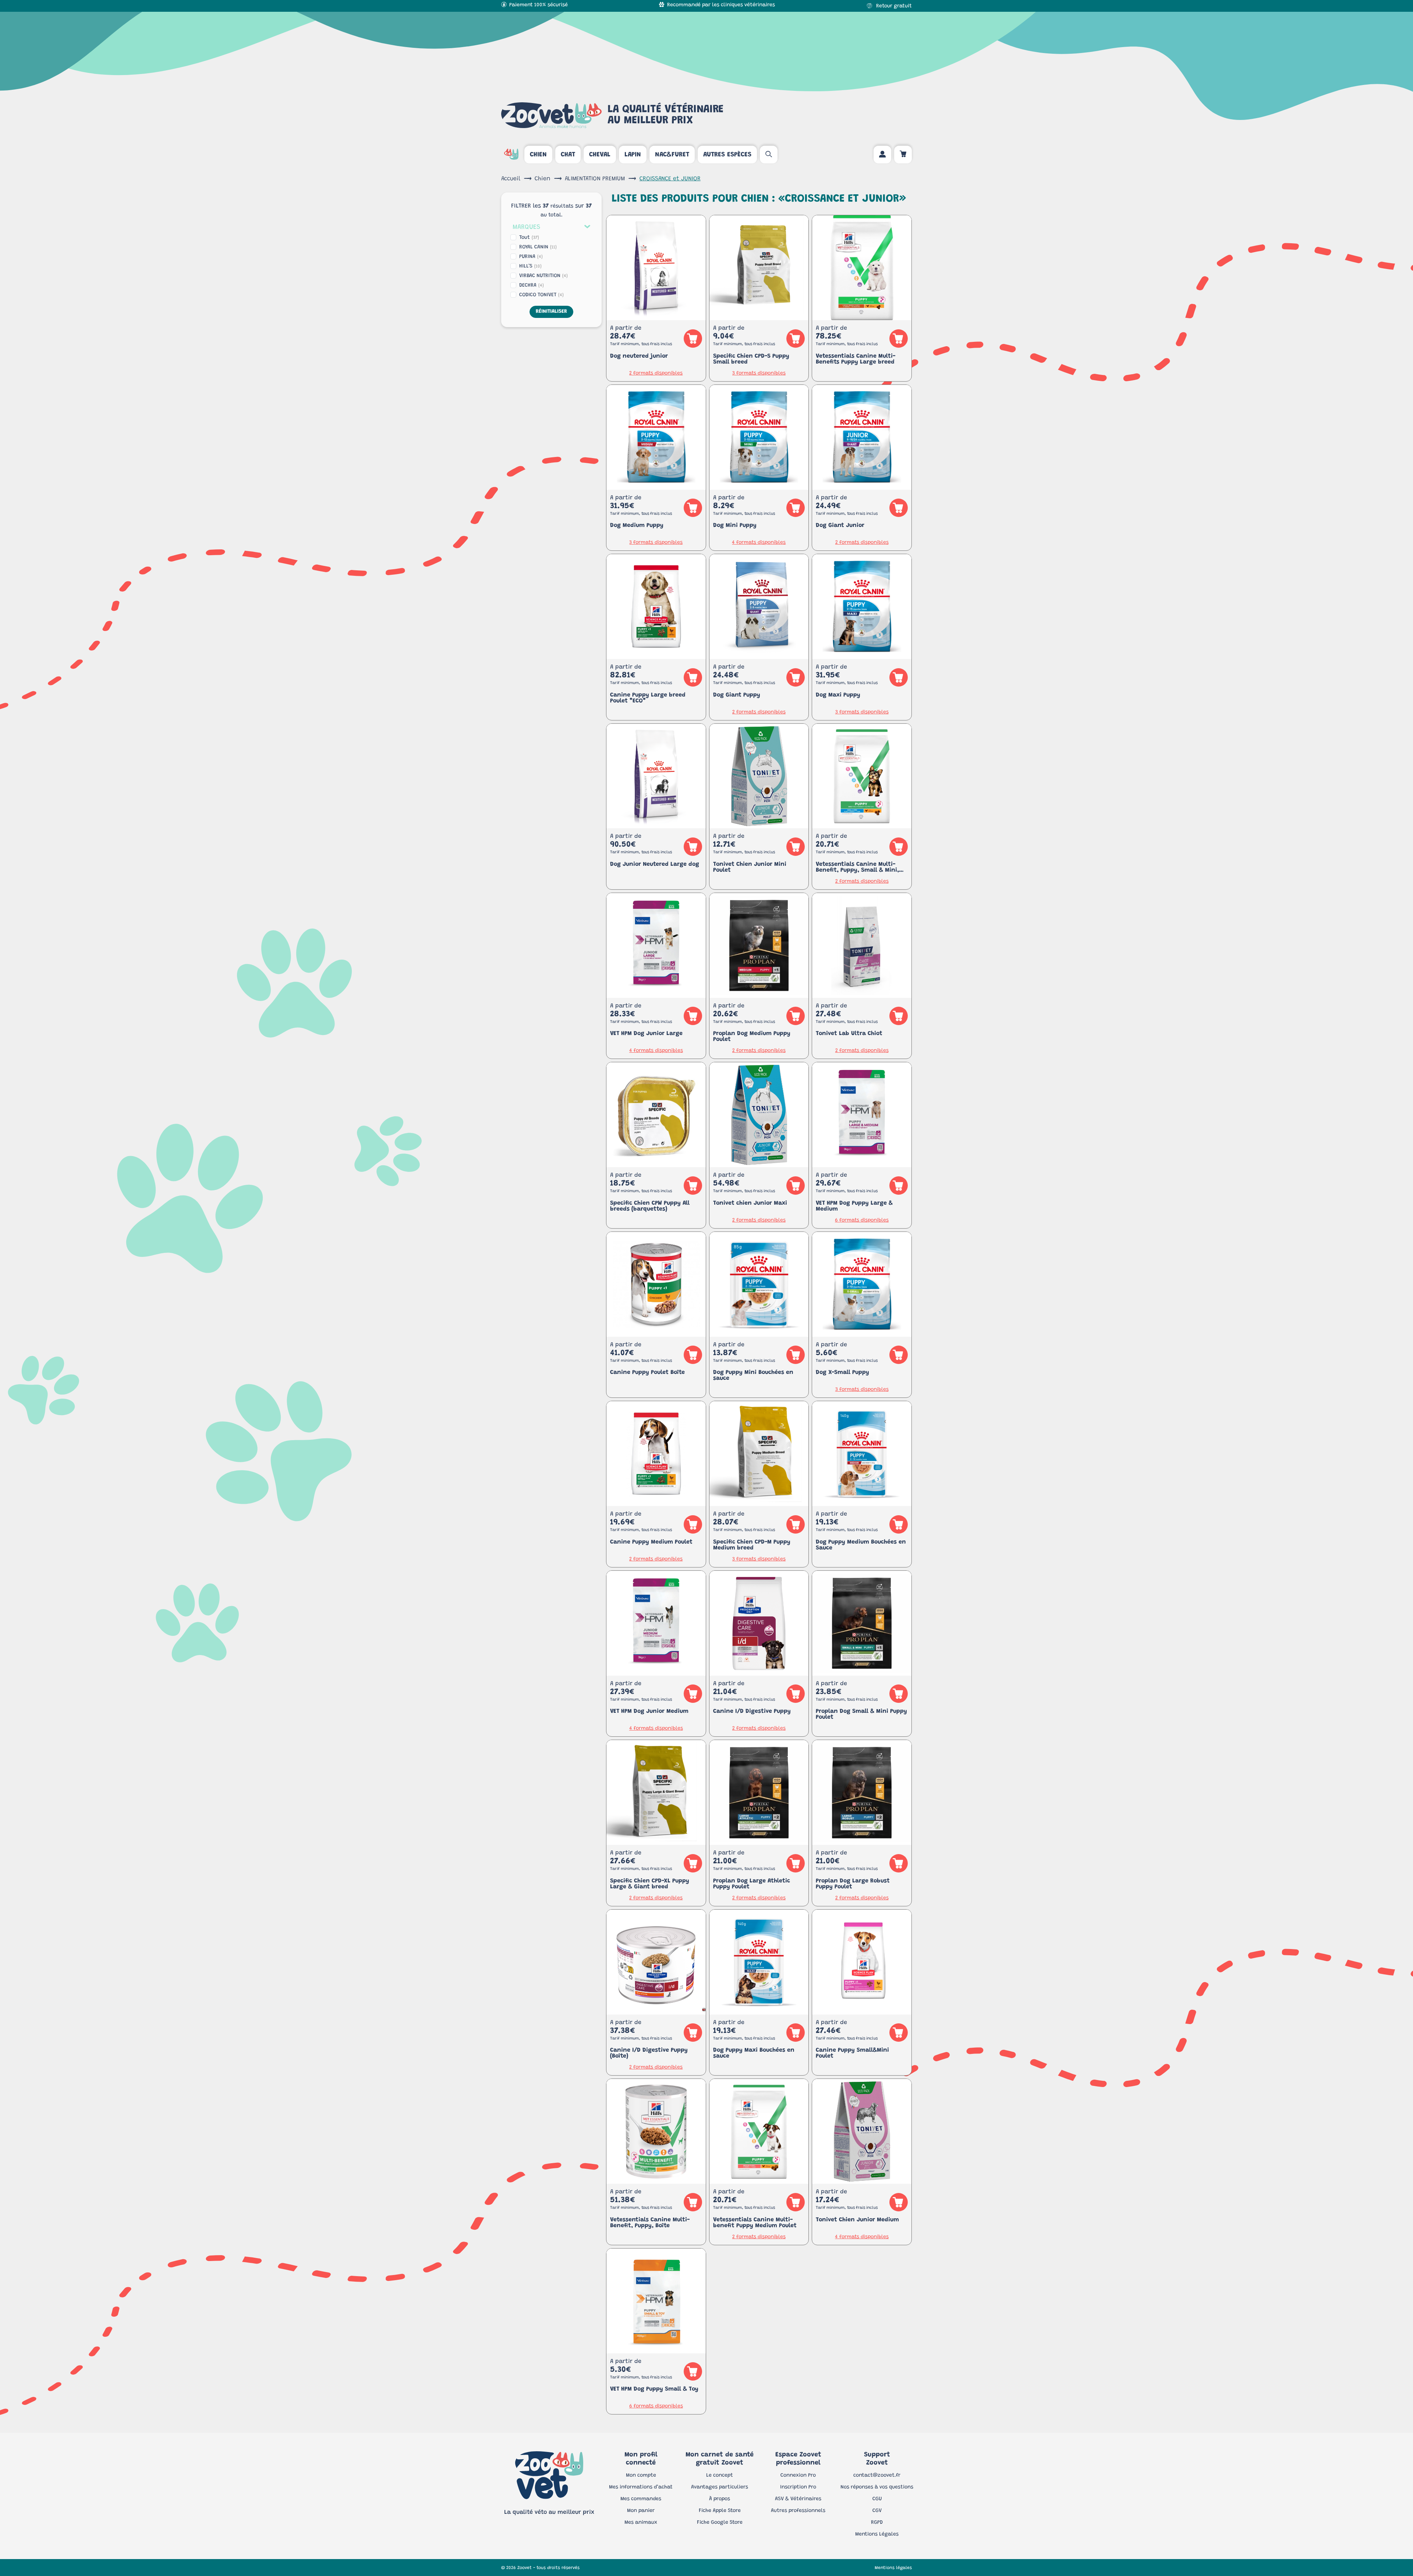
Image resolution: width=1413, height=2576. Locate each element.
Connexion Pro (798, 2476)
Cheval (600, 155)
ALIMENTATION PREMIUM (595, 179)
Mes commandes (641, 2499)
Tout (529, 238)
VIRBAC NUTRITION (543, 276)
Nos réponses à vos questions (877, 2487)
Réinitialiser (551, 312)
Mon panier (641, 2511)
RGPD (877, 2523)
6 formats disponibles (862, 1220)
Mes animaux (641, 2523)
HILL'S (530, 266)
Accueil (511, 179)
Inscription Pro (798, 2487)
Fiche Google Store (720, 2523)
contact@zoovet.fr (877, 2476)
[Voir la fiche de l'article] (656, 268)
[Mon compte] (882, 155)
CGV (877, 2511)
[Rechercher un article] (769, 155)
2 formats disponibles (656, 373)
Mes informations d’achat (641, 2487)
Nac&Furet (672, 155)
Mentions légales (893, 2568)
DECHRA (532, 286)
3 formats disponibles (759, 373)
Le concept (720, 2476)
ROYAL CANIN (538, 247)
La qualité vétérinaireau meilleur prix (665, 115)
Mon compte (641, 2476)
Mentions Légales (877, 2534)
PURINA (531, 257)
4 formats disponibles (759, 543)
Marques (526, 227)
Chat (568, 155)
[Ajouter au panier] (693, 339)
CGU (877, 2499)
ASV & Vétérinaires (798, 2499)
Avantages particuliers (720, 2487)
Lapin (633, 155)
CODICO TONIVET (541, 295)
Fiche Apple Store (720, 2511)
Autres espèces (727, 155)
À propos (720, 2499)
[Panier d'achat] (903, 155)
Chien (538, 155)
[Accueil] (511, 155)
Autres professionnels (798, 2511)
